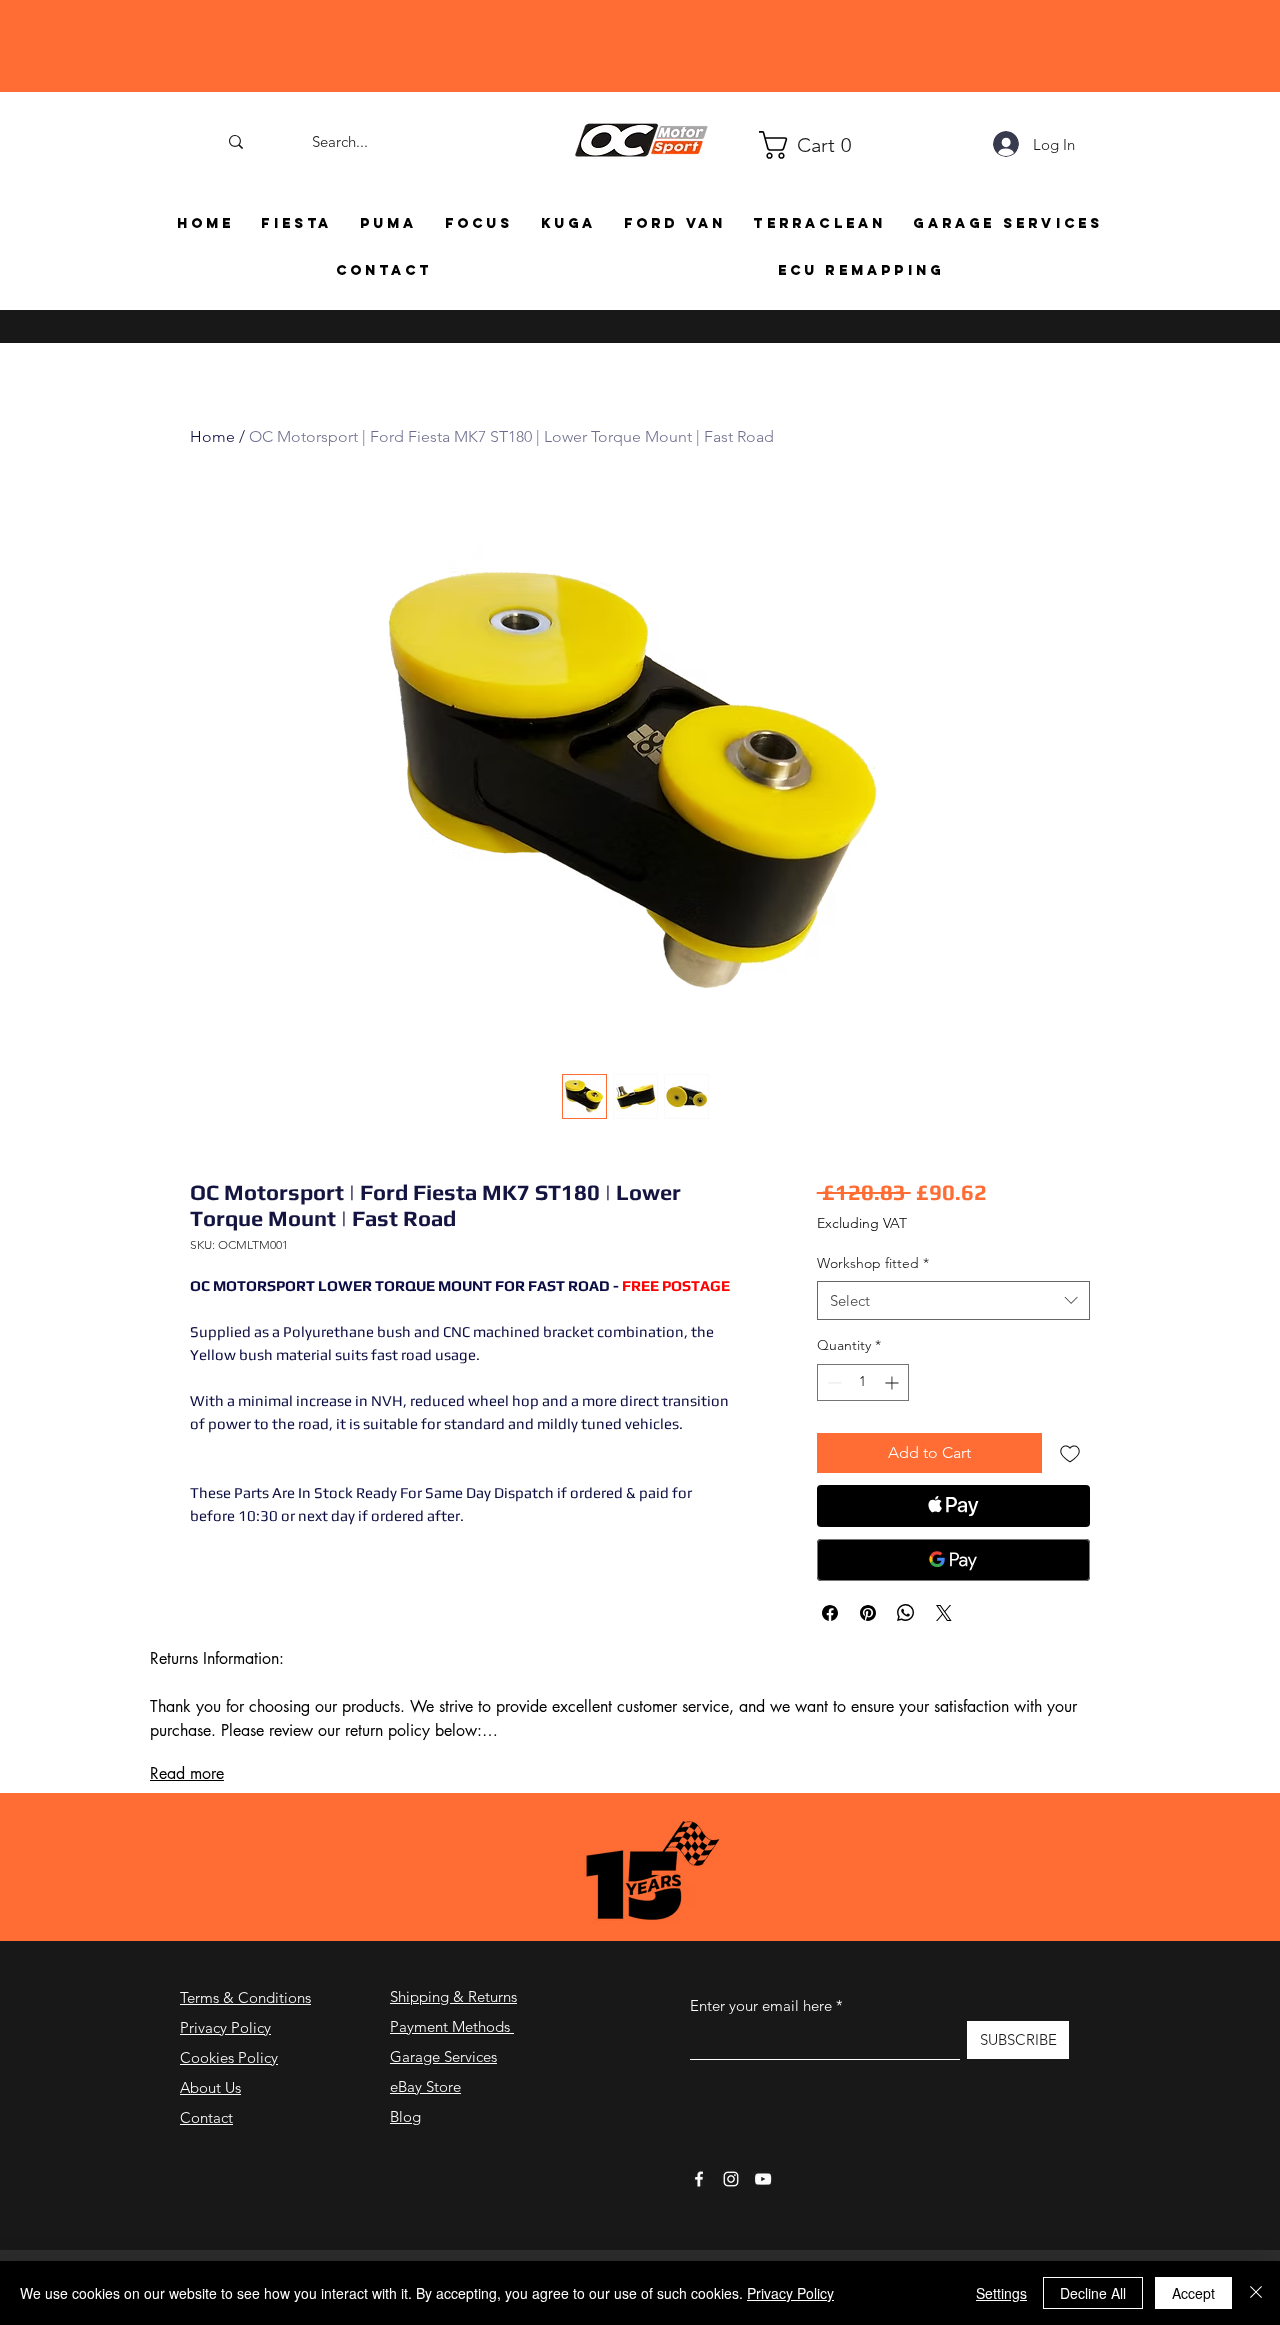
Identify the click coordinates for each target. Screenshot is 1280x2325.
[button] (768, 145)
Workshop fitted (873, 1317)
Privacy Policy (225, 2081)
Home (212, 436)
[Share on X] (944, 1667)
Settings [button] (1001, 2293)
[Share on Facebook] (830, 1667)
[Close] (1256, 2293)
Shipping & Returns (453, 2050)
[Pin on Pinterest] (868, 1667)
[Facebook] (699, 2233)
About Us (210, 2141)
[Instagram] (731, 2233)
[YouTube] (763, 2233)
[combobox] (953, 1354)
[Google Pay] (953, 1614)
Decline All (1093, 2293)
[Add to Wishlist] (1070, 1507)
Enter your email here (761, 2059)
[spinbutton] (863, 1436)
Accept (1193, 2293)
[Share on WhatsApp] (906, 1667)
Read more (187, 1827)
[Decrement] (832, 1436)
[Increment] (893, 1436)
